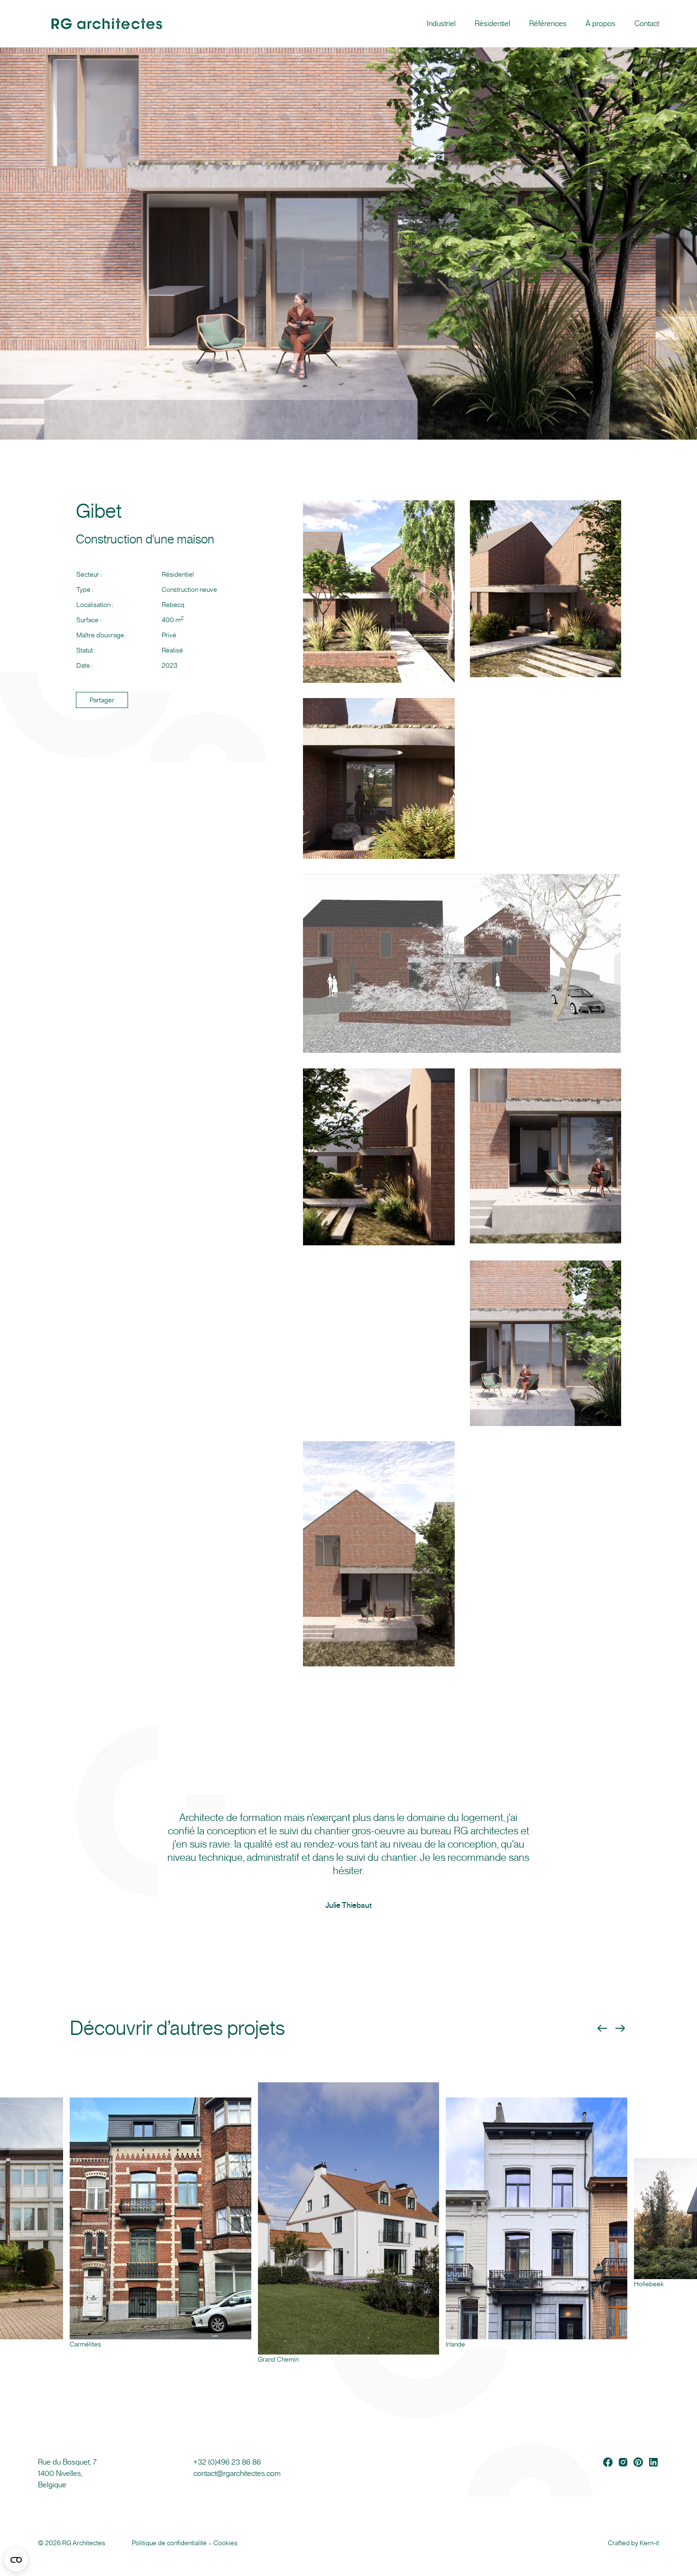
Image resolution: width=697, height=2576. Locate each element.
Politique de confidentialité (169, 2543)
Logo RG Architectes (62, 24)
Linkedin (653, 2462)
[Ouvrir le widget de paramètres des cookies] (16, 2560)
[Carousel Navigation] (611, 2028)
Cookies (225, 2543)
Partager (102, 700)
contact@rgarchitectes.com (237, 2473)
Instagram (623, 2462)
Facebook (608, 2462)
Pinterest (638, 2462)
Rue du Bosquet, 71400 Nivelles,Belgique (67, 2473)
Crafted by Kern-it (633, 2543)
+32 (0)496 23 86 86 (227, 2462)
